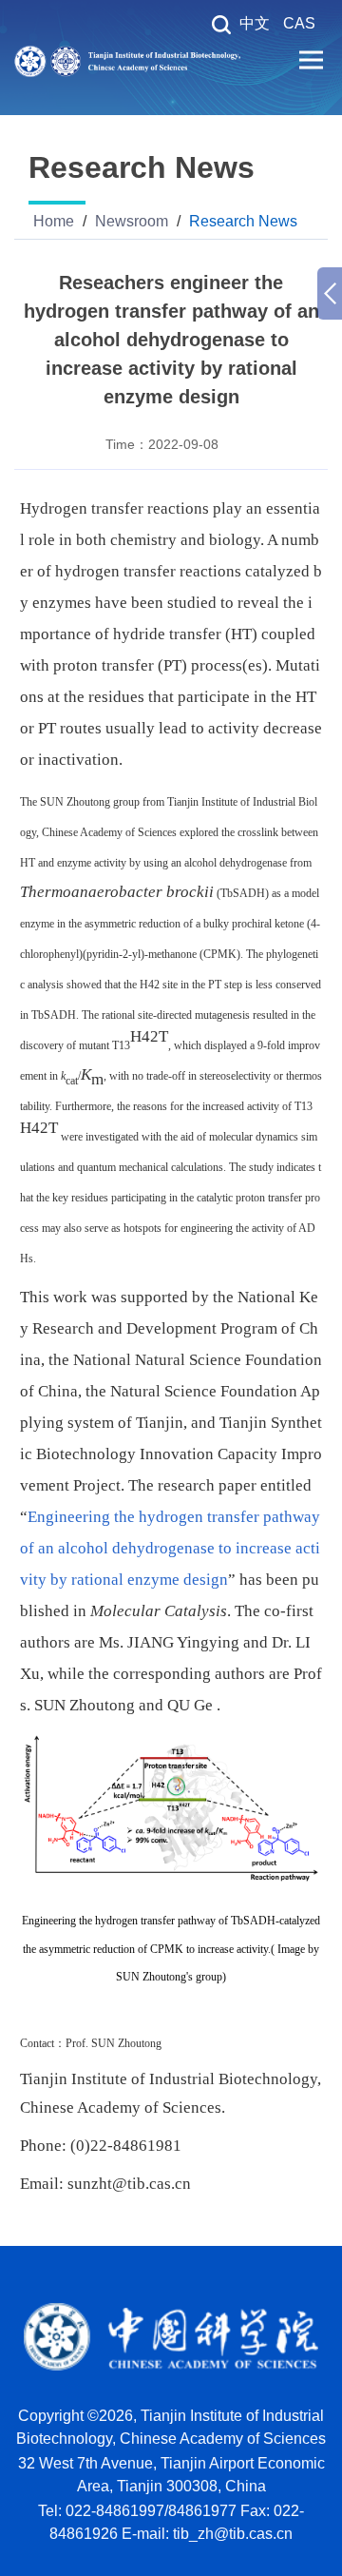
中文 (255, 23)
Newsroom (132, 221)
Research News (243, 221)
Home (54, 221)
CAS (299, 23)
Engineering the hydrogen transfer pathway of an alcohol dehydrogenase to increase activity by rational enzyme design (170, 1548)
